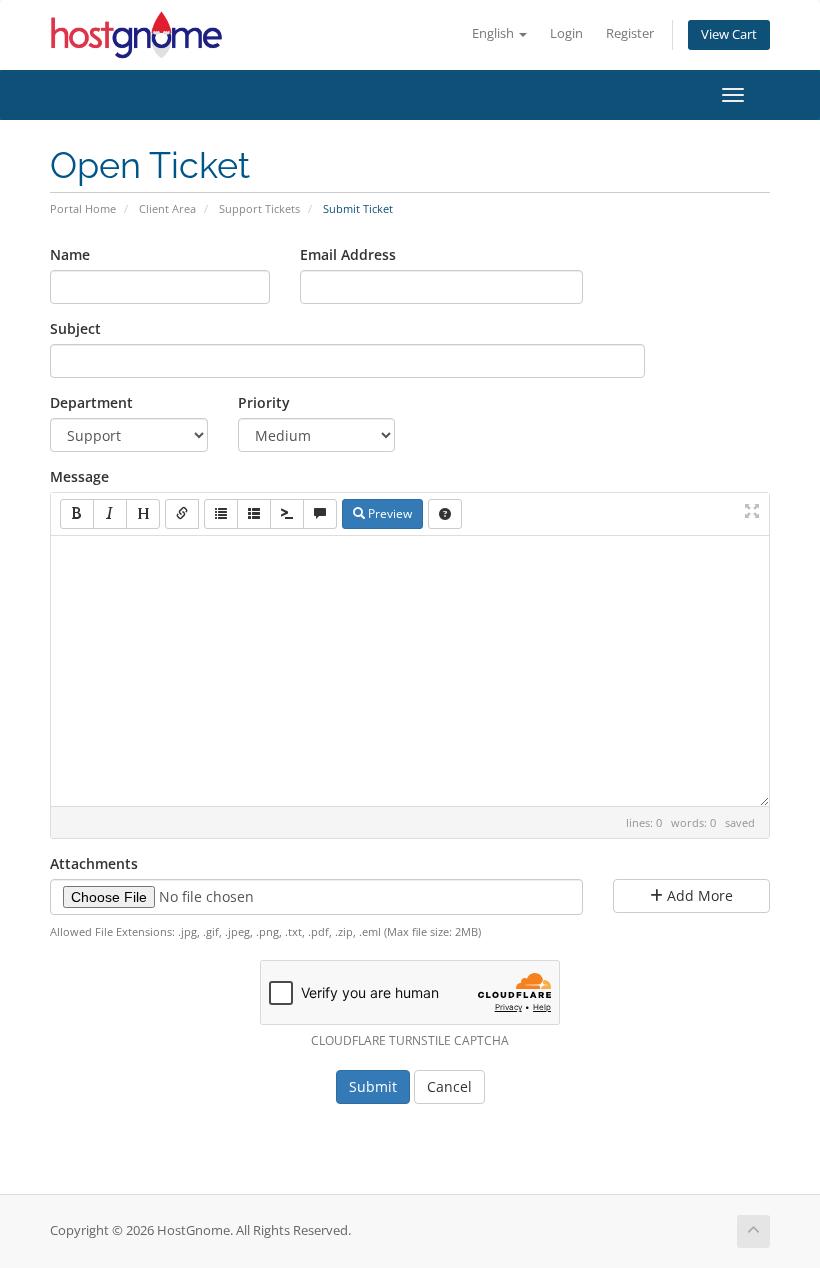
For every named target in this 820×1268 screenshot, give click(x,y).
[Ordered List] (254, 514)
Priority (264, 402)
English (494, 33)
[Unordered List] (221, 514)
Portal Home (83, 208)
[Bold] (77, 514)
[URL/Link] (182, 514)
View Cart (729, 34)
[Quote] (320, 514)
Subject (75, 328)
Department (91, 402)
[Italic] (110, 514)
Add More (698, 895)
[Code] (287, 514)
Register (630, 33)
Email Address (348, 254)
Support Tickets (259, 208)
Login (566, 33)
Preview (388, 513)
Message (79, 476)
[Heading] (143, 514)
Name (70, 254)
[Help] (445, 514)
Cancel (449, 1086)
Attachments (94, 863)
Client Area (167, 208)
